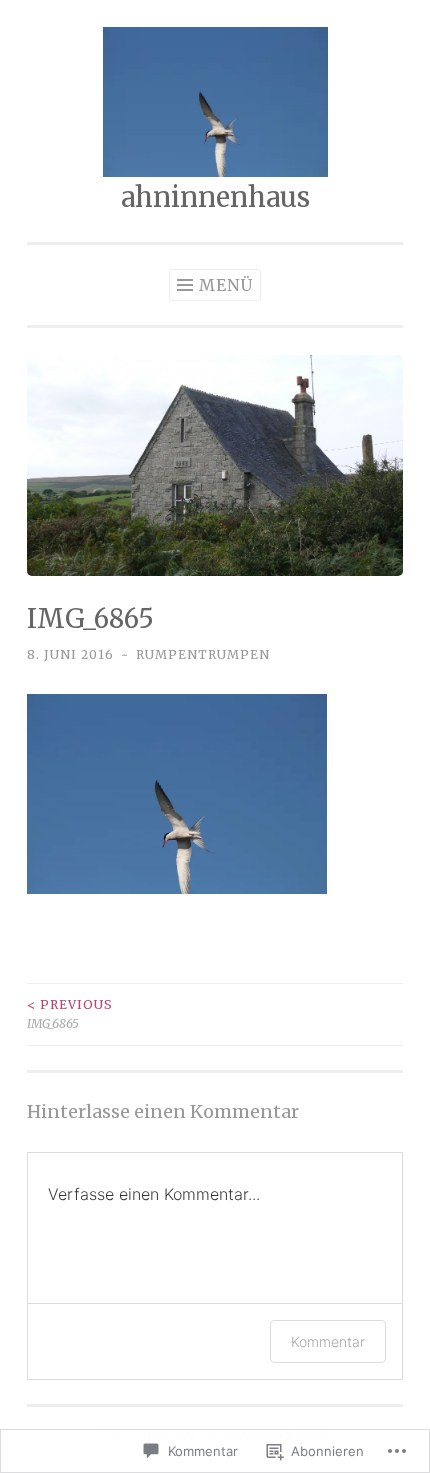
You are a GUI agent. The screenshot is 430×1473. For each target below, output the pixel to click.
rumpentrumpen (203, 654)
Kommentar (328, 1341)
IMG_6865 (70, 1013)
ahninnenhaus (215, 197)
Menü (226, 285)
